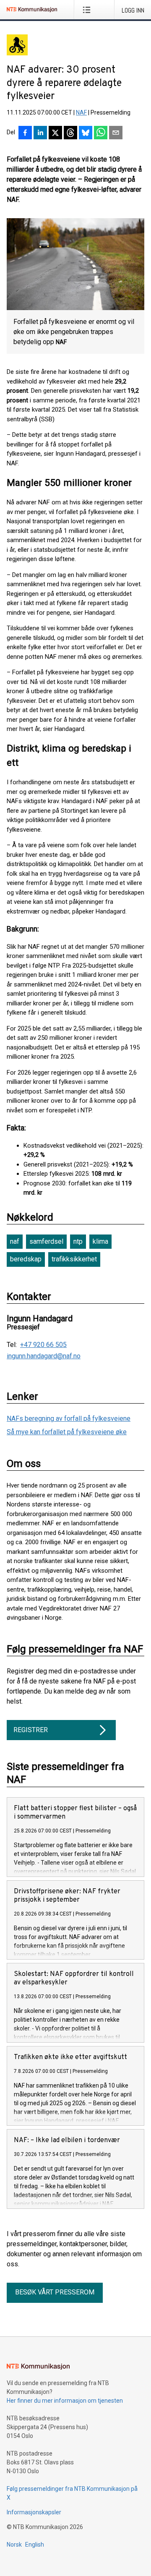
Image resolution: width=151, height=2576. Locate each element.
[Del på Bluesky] (86, 133)
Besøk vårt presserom (55, 2292)
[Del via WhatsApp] (101, 133)
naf (15, 1241)
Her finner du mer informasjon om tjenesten (65, 2401)
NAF (81, 112)
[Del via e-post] (116, 133)
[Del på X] (55, 133)
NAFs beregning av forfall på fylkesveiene (69, 1418)
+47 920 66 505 (43, 1345)
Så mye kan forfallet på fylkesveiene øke (67, 1432)
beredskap (26, 1259)
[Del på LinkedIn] (40, 133)
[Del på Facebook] (25, 133)
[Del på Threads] (70, 133)
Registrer (31, 1730)
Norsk (14, 2545)
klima (100, 1241)
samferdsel (46, 1241)
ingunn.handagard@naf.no (44, 1356)
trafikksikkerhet (74, 1259)
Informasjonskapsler (34, 2512)
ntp (78, 1241)
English (35, 2545)
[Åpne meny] (88, 10)
